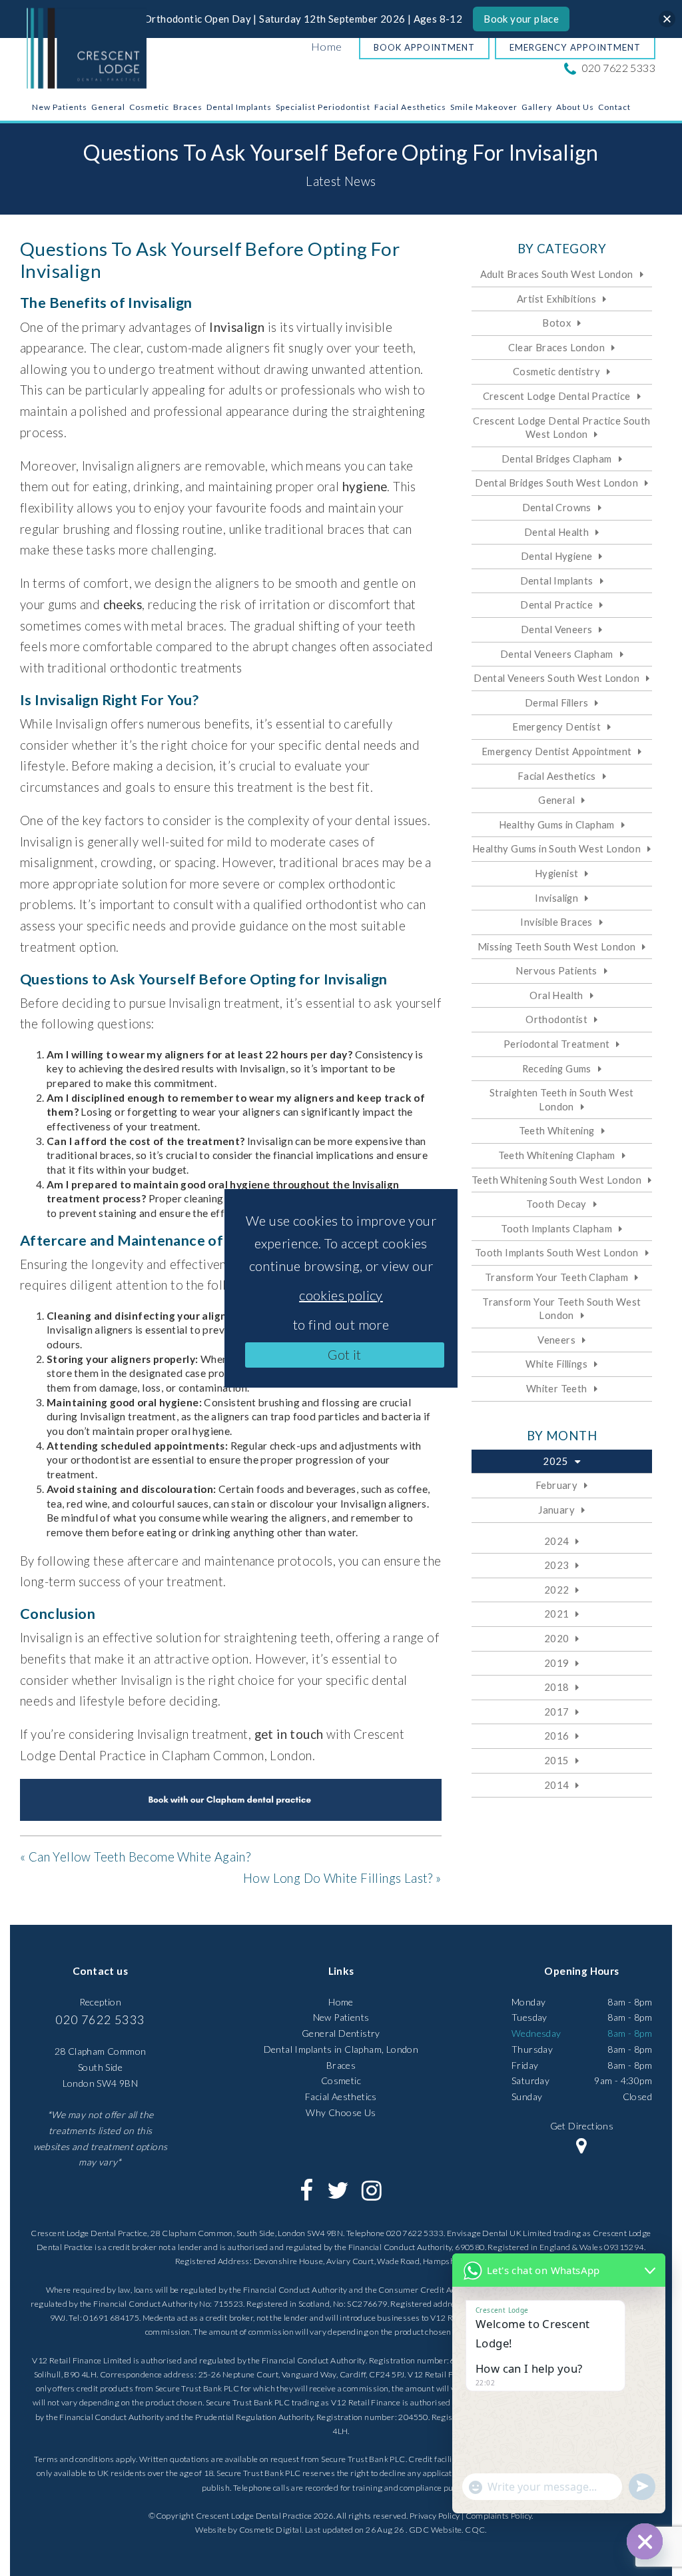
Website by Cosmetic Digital (248, 2530)
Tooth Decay (556, 1204)
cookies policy (341, 1295)
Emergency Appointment (575, 47)
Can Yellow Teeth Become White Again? (140, 1857)
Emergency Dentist (556, 726)
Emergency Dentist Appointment (557, 751)
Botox (556, 323)
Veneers (556, 1340)
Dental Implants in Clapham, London (341, 2049)
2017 (557, 1712)
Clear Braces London (556, 347)
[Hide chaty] (645, 2541)
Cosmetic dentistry (556, 371)
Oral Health (556, 995)
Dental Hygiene (557, 556)
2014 (557, 1785)
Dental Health (556, 532)
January (556, 1510)
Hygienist (557, 873)
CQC (475, 2530)
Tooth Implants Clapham (556, 1228)
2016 (557, 1736)
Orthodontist (556, 1019)
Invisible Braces (556, 922)
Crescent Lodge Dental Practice (557, 396)
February (556, 1485)
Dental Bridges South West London (556, 483)
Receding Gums (557, 1068)
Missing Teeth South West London (556, 946)
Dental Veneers (557, 629)
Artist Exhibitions (556, 299)
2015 (557, 1760)
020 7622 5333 (617, 68)
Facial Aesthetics (410, 107)
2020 (557, 1638)
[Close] (667, 19)
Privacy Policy (435, 2516)
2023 (557, 1565)
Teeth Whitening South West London (556, 1180)
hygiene (365, 487)
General (108, 107)
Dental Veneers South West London (556, 678)
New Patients (60, 107)
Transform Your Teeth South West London (561, 1309)
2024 (557, 1541)
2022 (557, 1590)
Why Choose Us (341, 2112)
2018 (557, 1687)
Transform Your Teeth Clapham (556, 1277)
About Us (575, 107)
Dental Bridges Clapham (557, 459)
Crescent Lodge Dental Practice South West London (561, 428)
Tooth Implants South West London (557, 1252)
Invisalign (237, 327)
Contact (614, 107)
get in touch (289, 1734)
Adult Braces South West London (557, 274)
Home (327, 46)
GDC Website (435, 2530)
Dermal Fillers (557, 702)
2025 (555, 1461)
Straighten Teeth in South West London (562, 1099)
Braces (188, 107)
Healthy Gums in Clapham (557, 824)
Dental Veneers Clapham (557, 654)
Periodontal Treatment (556, 1044)
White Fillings (556, 1364)
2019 (557, 1663)
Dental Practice (556, 605)
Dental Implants (239, 107)
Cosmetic (149, 107)
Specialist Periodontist (323, 107)
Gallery (537, 107)
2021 (557, 1614)
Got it (344, 1354)
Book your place (521, 19)
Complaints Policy (499, 2516)
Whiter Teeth (557, 1388)
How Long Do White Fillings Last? (338, 1878)
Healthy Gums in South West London (556, 848)
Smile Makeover (484, 107)
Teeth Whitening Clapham (557, 1155)
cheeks (123, 605)
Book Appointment (424, 47)
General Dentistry (341, 2033)
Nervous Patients (556, 970)
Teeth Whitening (557, 1130)
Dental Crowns (557, 507)
